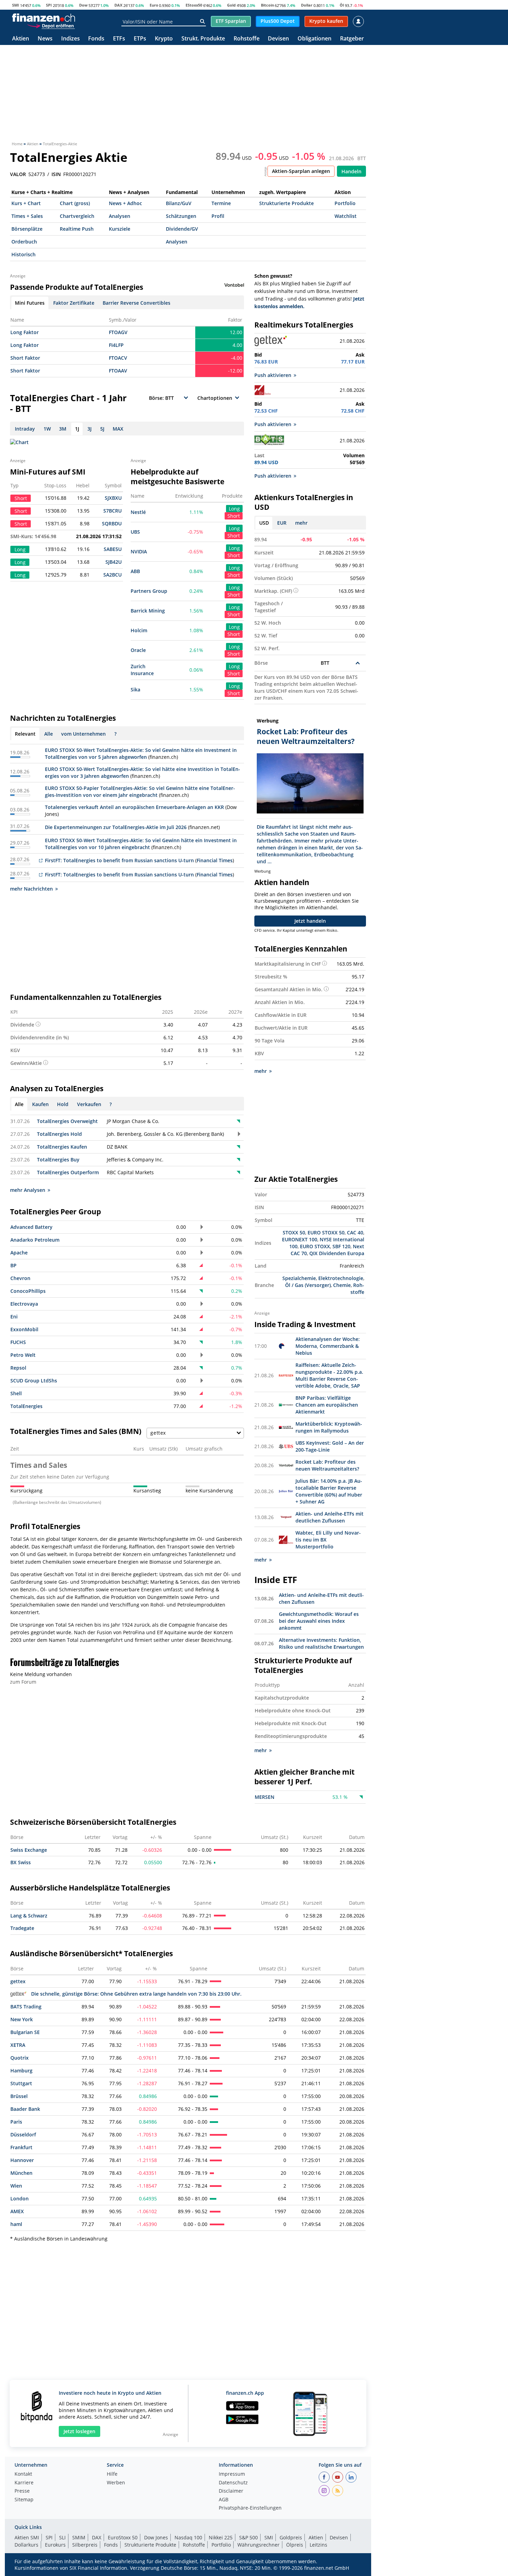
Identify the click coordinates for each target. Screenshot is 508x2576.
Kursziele (120, 229)
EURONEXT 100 (300, 1239)
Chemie (342, 1285)
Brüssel (19, 2096)
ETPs (140, 39)
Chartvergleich (77, 216)
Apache (19, 1253)
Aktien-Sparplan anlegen (301, 171)
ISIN (56, 174)
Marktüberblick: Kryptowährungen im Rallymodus (329, 1427)
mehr (301, 523)
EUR (282, 523)
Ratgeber (352, 39)
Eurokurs (55, 2545)
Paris (16, 2122)
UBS (135, 532)
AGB (224, 2500)
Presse (22, 2491)
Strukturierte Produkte (286, 203)
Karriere (24, 2483)
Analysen (120, 216)
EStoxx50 (194, 5)
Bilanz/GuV (179, 203)
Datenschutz (233, 2483)
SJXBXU (113, 498)
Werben (116, 2483)
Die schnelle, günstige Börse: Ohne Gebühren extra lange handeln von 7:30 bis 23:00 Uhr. (136, 1994)
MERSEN (265, 1797)
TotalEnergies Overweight (67, 1121)
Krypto (164, 39)
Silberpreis (85, 2545)
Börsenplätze (27, 229)
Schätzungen (181, 216)
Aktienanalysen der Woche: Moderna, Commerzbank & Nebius (328, 1346)
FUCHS (18, 1342)
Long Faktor (25, 332)
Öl (342, 5)
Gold (231, 5)
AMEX (17, 2211)
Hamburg (21, 2071)
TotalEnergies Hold (59, 1134)
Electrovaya (24, 1304)
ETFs (119, 39)
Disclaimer (231, 2491)
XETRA (18, 2045)
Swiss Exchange (29, 1850)
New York (22, 2019)
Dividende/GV (182, 229)
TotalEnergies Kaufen (62, 1147)
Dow (83, 5)
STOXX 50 (294, 1232)
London (20, 2198)
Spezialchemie (299, 1278)
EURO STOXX (315, 1246)
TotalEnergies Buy (58, 1160)
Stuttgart (21, 2083)
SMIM (79, 2537)
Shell (16, 1393)
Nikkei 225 (221, 2537)
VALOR (18, 174)
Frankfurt (21, 2147)
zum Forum (23, 1682)
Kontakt (23, 2474)
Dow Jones (156, 2537)
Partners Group (149, 591)
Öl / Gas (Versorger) (308, 1285)
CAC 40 (355, 1232)
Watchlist (346, 216)
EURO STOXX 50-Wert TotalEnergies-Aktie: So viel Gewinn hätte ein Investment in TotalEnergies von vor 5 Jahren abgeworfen (141, 753)
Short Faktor (25, 358)
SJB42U (114, 562)
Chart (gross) (75, 203)
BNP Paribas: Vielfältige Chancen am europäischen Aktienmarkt (327, 1405)
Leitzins (318, 2545)
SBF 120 (341, 1246)
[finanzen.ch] (44, 18)
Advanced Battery (31, 1227)
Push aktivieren (273, 375)
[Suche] (202, 21)
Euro (154, 5)
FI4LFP (116, 345)
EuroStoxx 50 (123, 2537)
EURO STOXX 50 (326, 1232)
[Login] (358, 21)
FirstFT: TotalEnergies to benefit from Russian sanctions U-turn (119, 860)
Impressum (232, 2474)
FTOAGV (118, 332)
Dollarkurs (26, 2545)
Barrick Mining (148, 611)
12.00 (236, 332)
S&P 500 (248, 2537)
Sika (135, 689)
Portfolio (345, 203)
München (21, 2173)
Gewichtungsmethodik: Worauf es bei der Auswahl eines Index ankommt (319, 1621)
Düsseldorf (23, 2135)
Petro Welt (23, 1355)
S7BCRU (112, 511)
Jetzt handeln (310, 921)
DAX (118, 5)
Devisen (278, 39)
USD (264, 523)
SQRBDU (112, 523)
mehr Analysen (28, 1190)
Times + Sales (27, 216)
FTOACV (118, 358)
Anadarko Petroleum (35, 1240)
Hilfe (112, 2474)
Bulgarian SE (25, 2032)
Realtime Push (77, 229)
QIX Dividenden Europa (337, 1253)
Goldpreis (291, 2537)
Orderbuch (24, 242)
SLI (62, 2537)
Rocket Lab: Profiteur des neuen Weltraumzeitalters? (327, 1465)
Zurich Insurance (142, 670)
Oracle (138, 650)
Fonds (96, 39)
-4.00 (237, 358)
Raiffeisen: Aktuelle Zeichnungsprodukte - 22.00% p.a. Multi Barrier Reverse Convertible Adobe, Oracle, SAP (329, 1375)
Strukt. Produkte (203, 39)
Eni (14, 1317)
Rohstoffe (247, 39)
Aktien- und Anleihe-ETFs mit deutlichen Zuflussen (330, 1517)
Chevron (20, 1278)
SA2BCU (112, 575)
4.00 (237, 345)
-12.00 (235, 371)
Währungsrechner (258, 2545)
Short (234, 516)
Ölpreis (295, 2545)
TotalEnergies (26, 1406)
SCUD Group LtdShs (34, 1381)
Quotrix (20, 2058)
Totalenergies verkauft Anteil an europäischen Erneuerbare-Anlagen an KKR (134, 807)
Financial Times (215, 860)
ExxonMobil (24, 1329)
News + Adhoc (125, 203)
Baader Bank (25, 2109)
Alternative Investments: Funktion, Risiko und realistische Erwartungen (321, 1643)
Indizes (70, 39)
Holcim (139, 630)
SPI (49, 5)
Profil (218, 216)
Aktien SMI (27, 2537)
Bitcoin (267, 5)
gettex (18, 1981)
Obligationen (314, 39)
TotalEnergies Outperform (68, 1172)
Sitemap (24, 2500)
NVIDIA (139, 551)
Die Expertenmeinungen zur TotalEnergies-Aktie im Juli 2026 (116, 827)
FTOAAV (118, 371)
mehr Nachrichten (31, 889)
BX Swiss (21, 1862)
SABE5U (113, 549)
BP (13, 1265)
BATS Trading (26, 2007)
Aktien (21, 39)
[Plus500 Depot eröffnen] (51, 26)
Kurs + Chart (26, 203)
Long (234, 509)
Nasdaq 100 (188, 2537)
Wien (16, 2186)
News (45, 39)
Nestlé (138, 512)
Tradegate (22, 1928)
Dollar (307, 5)
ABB (135, 571)
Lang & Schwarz (29, 1916)
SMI (16, 5)
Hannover (22, 2160)
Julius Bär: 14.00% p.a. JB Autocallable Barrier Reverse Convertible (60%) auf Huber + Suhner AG (329, 1491)
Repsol (18, 1368)
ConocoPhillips (28, 1291)
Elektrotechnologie (341, 1278)
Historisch (23, 254)
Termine (221, 203)
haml (16, 2224)
